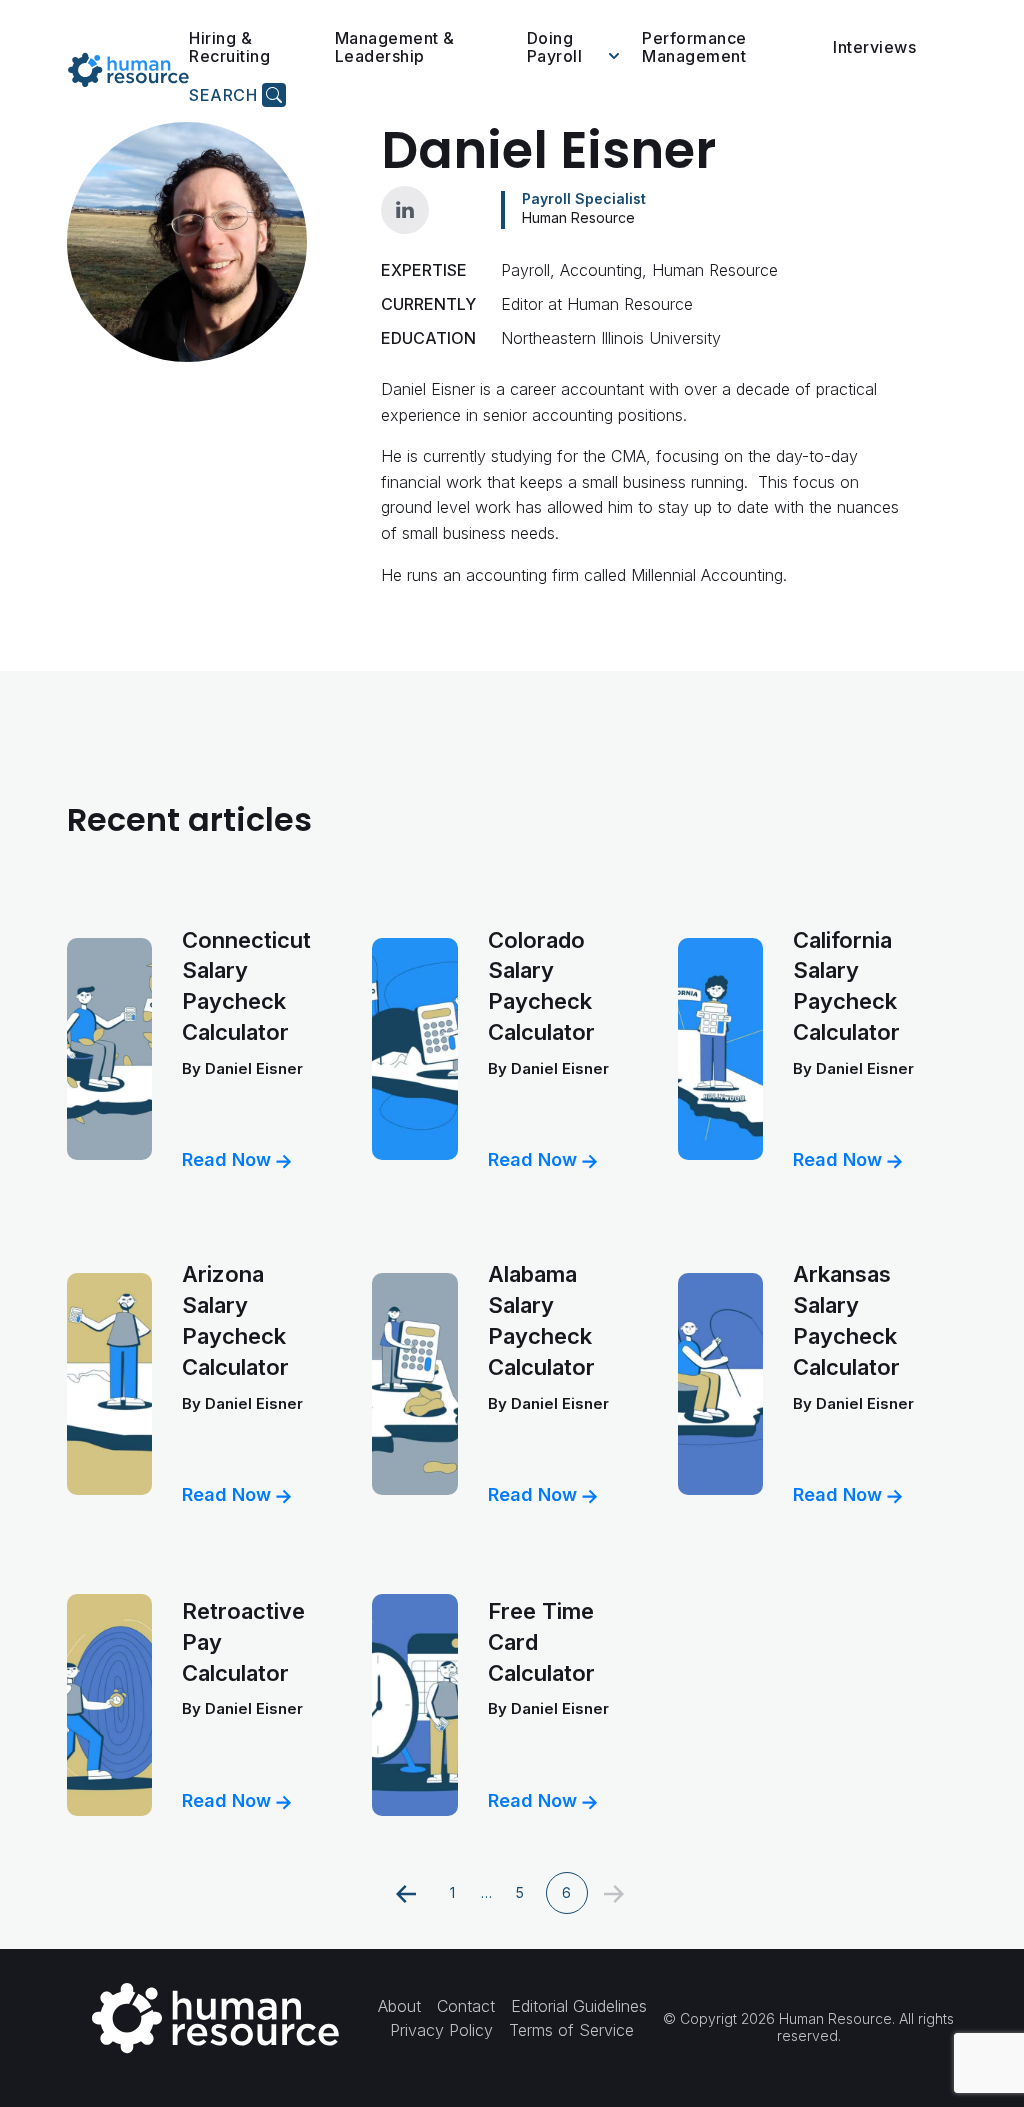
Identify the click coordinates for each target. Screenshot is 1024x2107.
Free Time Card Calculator (541, 1642)
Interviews (874, 47)
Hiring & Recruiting (229, 47)
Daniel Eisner (254, 1068)
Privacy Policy (441, 2030)
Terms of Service (571, 2030)
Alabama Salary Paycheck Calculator (541, 1320)
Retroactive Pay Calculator (243, 1642)
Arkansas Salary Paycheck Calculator (846, 1320)
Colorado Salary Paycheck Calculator (541, 986)
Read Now (229, 1159)
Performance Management (694, 47)
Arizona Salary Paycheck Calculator (235, 1320)
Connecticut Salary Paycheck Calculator (246, 986)
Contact (466, 2006)
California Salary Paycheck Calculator (846, 986)
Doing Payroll (555, 47)
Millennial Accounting (707, 575)
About (399, 2006)
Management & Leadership (395, 47)
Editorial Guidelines (579, 2006)
